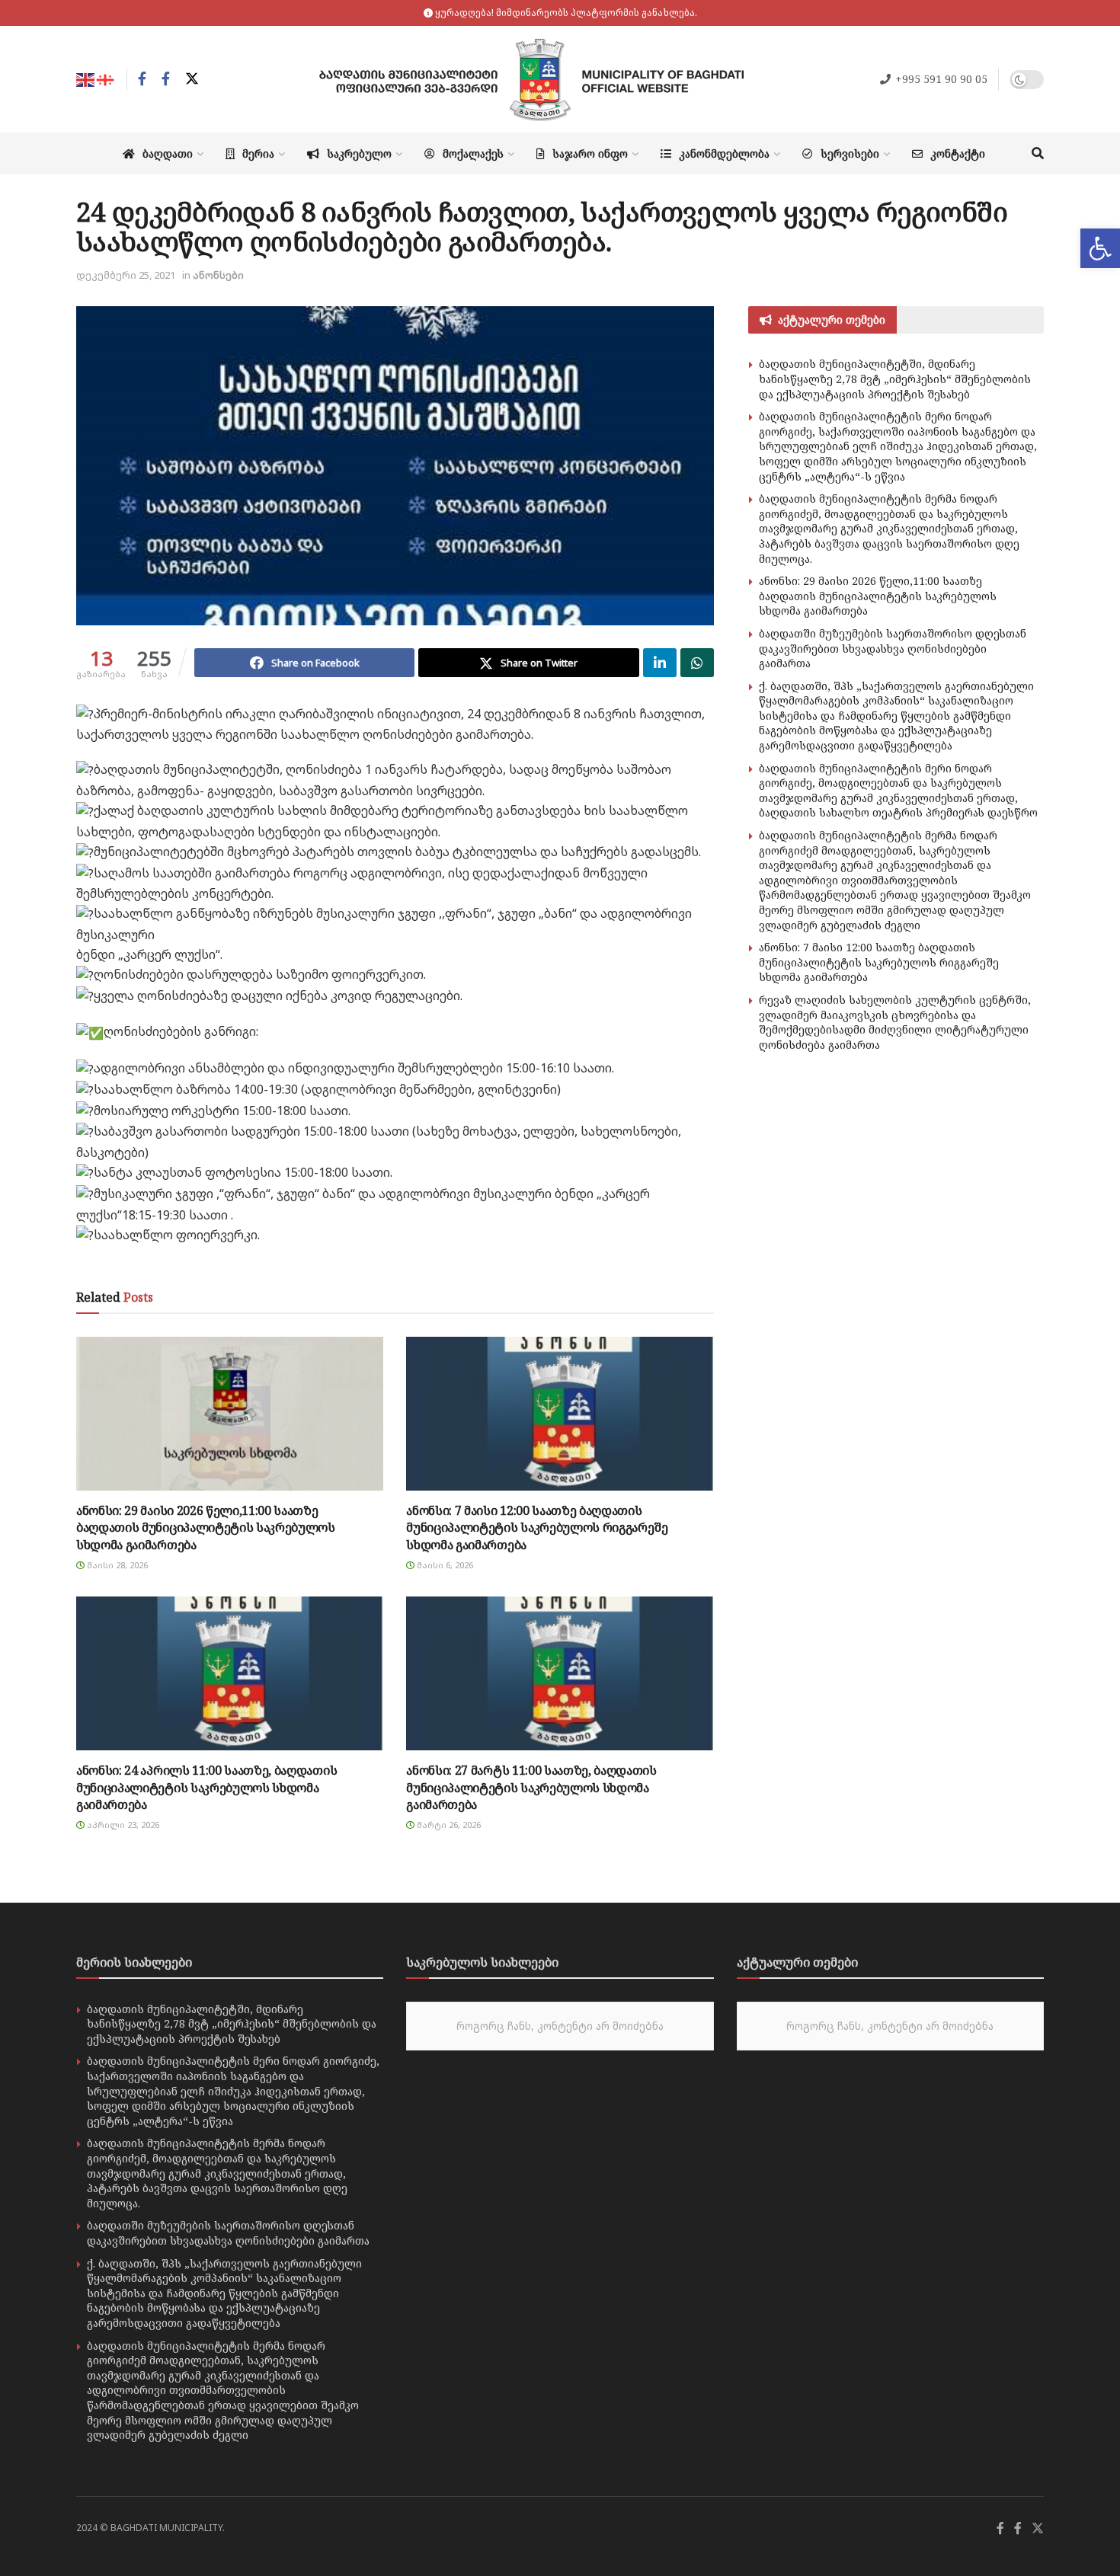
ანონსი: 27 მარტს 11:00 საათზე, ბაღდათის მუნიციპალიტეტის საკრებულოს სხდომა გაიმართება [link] (531, 1787)
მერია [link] (258, 153)
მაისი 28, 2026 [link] (116, 1565)
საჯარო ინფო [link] (590, 153)
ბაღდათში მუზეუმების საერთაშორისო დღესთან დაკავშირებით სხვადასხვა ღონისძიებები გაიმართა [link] (893, 648)
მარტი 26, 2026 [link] (448, 1825)
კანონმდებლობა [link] (724, 153)
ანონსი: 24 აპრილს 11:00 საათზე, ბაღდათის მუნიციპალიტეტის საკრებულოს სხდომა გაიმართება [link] (206, 1787)
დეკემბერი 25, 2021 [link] (126, 275)
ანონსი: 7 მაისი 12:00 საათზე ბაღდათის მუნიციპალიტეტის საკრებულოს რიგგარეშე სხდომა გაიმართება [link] (537, 1528)
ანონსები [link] (218, 275)
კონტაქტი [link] (958, 153)
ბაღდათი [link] (168, 153)
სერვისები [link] (850, 153)
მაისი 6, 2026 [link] (444, 1565)
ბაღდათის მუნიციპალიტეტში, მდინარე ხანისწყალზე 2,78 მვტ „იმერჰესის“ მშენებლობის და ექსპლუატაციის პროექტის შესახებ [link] (895, 379)
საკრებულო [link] (359, 153)
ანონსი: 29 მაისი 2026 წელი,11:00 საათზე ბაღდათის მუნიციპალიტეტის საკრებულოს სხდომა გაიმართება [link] (206, 1528)
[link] (1100, 248)
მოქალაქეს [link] (473, 153)
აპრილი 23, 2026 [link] (122, 1825)
